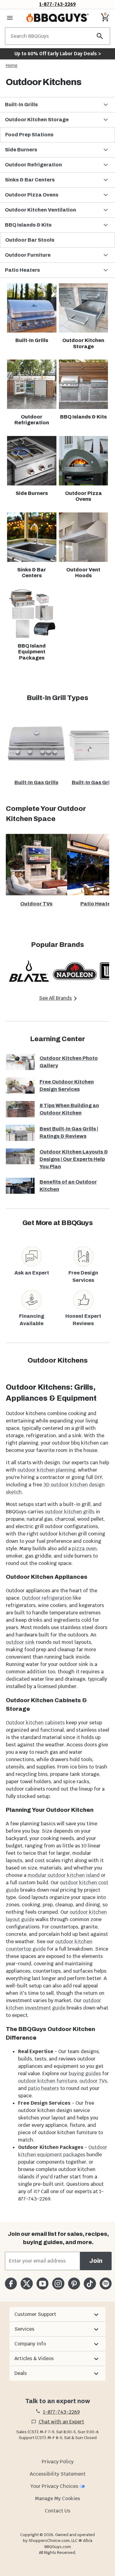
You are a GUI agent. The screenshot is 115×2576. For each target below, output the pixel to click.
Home (12, 65)
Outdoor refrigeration (47, 1598)
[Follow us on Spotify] (106, 2284)
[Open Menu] (10, 18)
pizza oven (84, 1549)
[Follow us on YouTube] (42, 2284)
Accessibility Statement (58, 2474)
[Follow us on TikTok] (90, 2284)
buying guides (85, 2074)
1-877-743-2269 (57, 4)
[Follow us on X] (27, 2284)
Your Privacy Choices (54, 2486)
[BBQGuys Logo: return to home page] (57, 18)
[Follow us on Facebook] (11, 2284)
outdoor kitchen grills (70, 1512)
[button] (57, 105)
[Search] (100, 36)
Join (96, 2261)
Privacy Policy (58, 2462)
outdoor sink (20, 1642)
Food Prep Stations (29, 135)
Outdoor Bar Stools (30, 240)
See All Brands (55, 998)
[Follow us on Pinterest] (74, 2284)
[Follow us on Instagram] (58, 2284)
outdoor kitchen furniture (48, 2081)
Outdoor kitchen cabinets (35, 1723)
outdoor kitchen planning (46, 1470)
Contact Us (57, 2511)
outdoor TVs (93, 2081)
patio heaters (43, 2088)
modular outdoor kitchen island (64, 1875)
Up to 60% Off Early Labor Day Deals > (58, 54)
